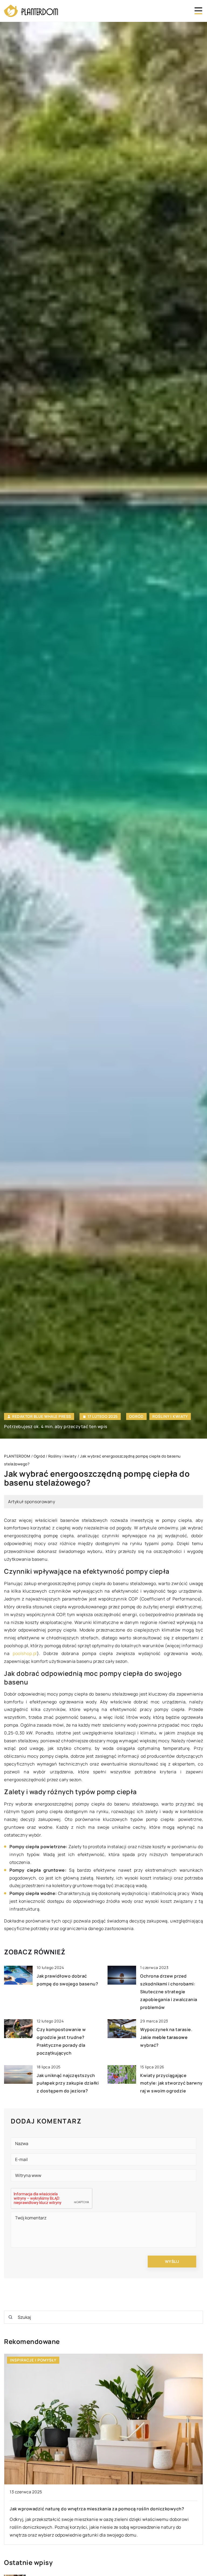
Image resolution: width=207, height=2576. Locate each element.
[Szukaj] (11, 2317)
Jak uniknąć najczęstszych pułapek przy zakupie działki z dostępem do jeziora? (68, 2083)
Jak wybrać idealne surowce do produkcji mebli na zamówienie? (79, 2509)
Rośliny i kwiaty (170, 1416)
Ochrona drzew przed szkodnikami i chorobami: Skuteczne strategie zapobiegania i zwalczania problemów (169, 1992)
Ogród (136, 1416)
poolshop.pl (25, 1653)
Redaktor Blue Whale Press (42, 1416)
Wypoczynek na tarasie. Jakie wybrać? (166, 2037)
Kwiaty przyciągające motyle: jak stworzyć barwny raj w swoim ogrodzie (171, 2083)
